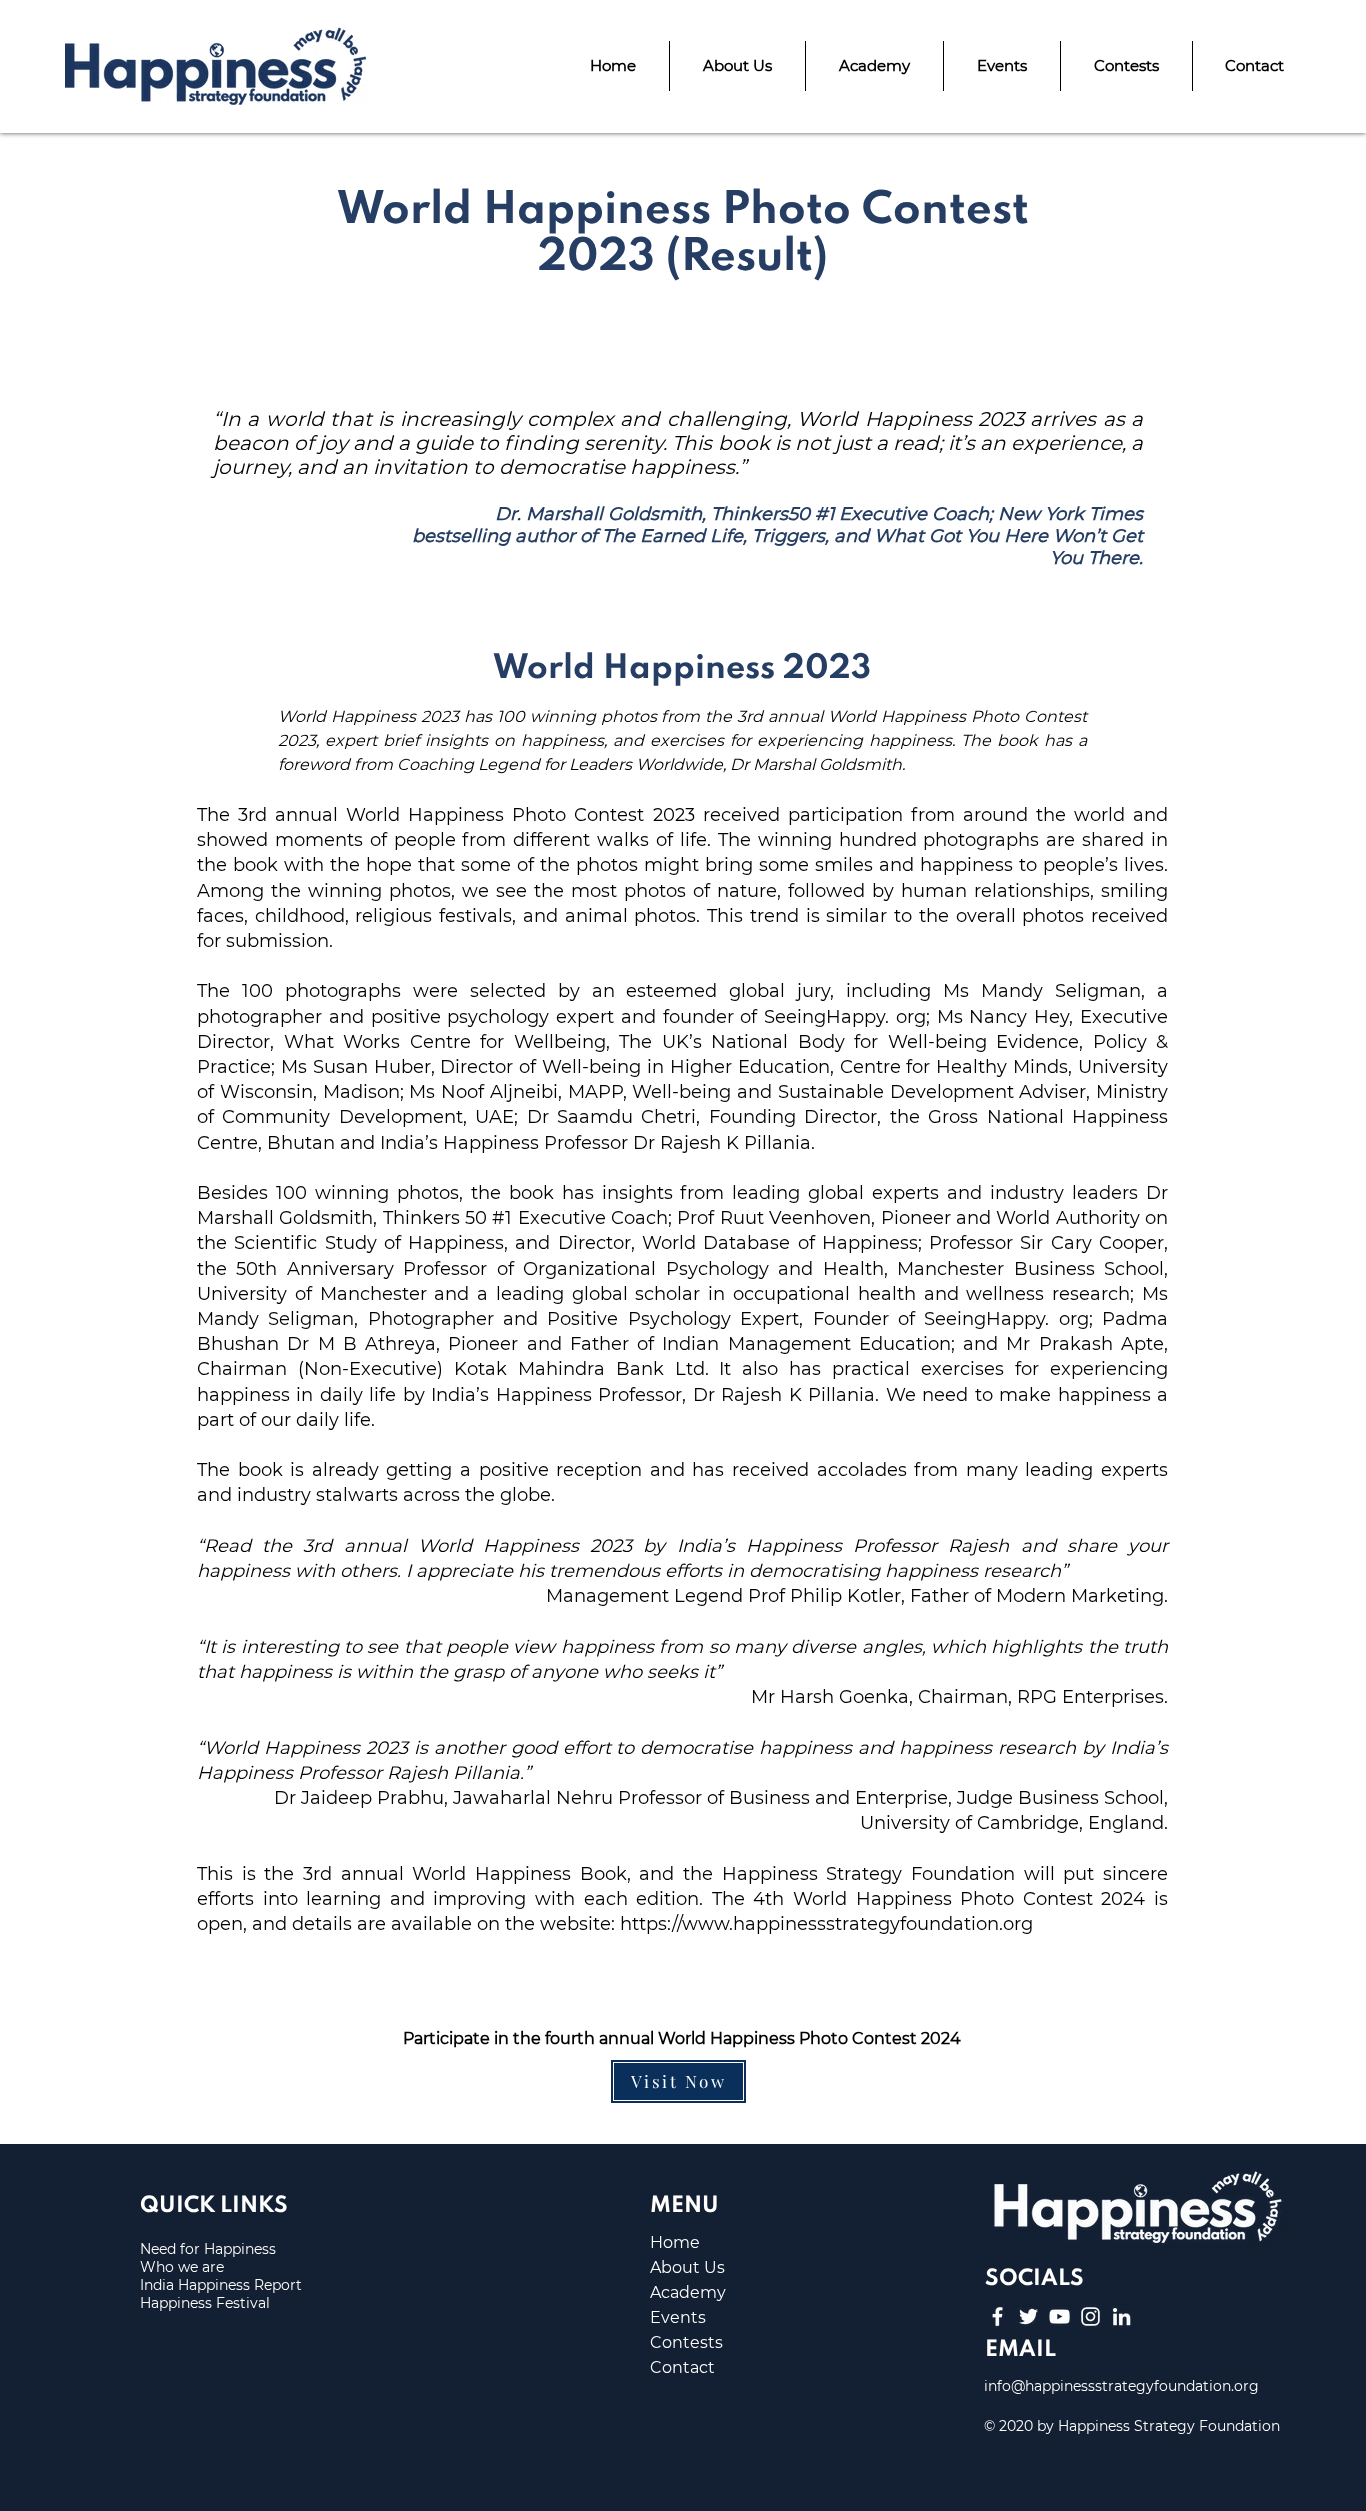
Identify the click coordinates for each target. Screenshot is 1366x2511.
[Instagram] (1090, 2316)
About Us (687, 2267)
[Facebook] (997, 2316)
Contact (682, 2367)
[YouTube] (1059, 2316)
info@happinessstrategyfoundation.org (1121, 2386)
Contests (686, 2342)
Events (678, 2317)
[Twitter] (1028, 2316)
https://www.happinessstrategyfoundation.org (826, 1924)
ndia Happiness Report (223, 2285)
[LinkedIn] (1121, 2316)
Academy (688, 2292)
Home (675, 2242)
